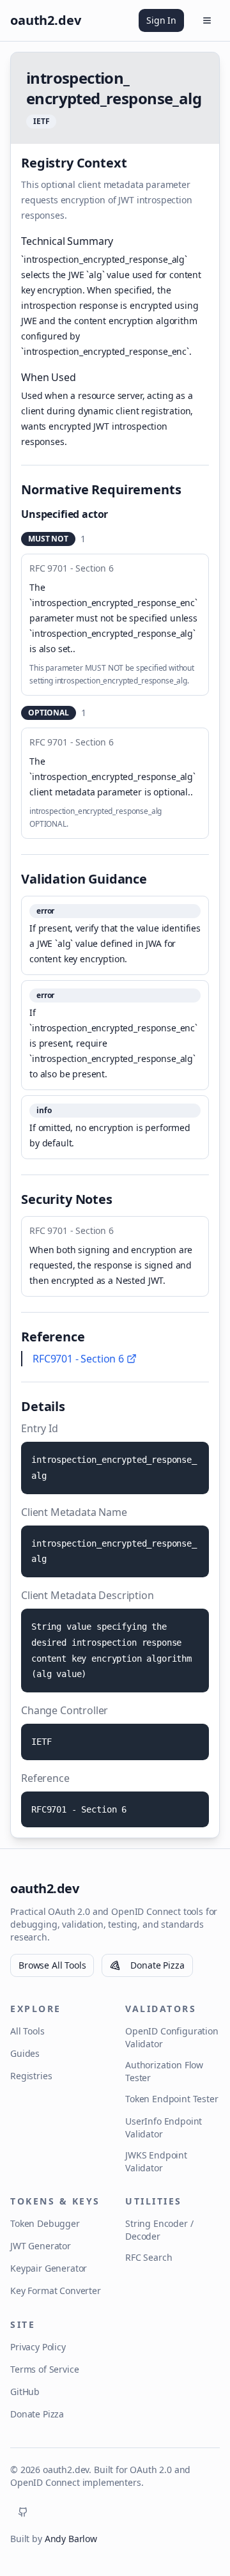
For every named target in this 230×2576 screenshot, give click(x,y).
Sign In (161, 20)
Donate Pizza (157, 1965)
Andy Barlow (71, 2539)
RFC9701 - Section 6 (78, 1359)
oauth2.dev (44, 1888)
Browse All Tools (52, 1965)
